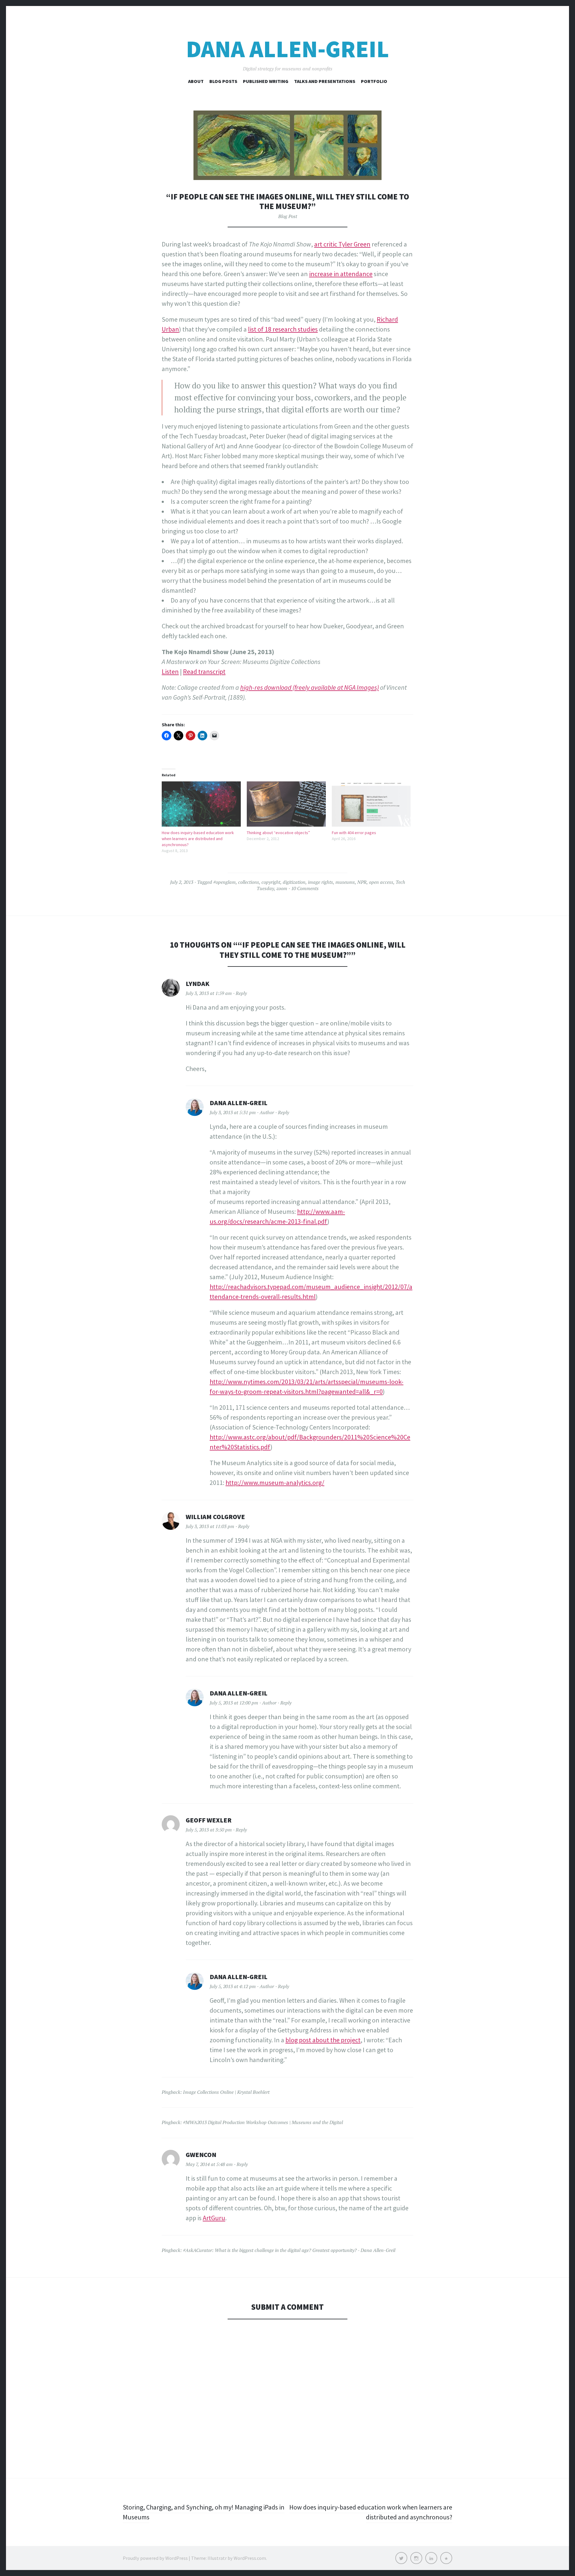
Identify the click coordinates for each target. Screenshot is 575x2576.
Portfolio (374, 81)
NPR (362, 882)
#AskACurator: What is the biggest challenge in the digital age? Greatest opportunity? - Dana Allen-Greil (289, 2250)
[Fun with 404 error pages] (371, 804)
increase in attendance (341, 274)
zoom (282, 888)
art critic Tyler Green (342, 244)
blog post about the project (323, 2040)
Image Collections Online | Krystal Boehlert (226, 2092)
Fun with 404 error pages (354, 833)
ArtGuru (214, 2218)
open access (381, 882)
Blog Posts (223, 81)
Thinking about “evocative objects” (278, 833)
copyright (271, 882)
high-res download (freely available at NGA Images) (310, 687)
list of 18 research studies (283, 329)
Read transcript (204, 671)
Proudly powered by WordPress (155, 2558)
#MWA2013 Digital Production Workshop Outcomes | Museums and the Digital (263, 2122)
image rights (320, 882)
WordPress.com (250, 2558)
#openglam (224, 882)
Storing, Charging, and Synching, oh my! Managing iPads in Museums (204, 2512)
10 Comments (305, 888)
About (196, 81)
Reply (241, 993)
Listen (170, 671)
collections (249, 882)
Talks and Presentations (325, 81)
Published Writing (266, 81)
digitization (294, 882)
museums (345, 882)
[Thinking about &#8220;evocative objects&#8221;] (286, 804)
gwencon (201, 2155)
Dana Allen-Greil (287, 49)
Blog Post (288, 216)
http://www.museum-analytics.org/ (275, 1483)
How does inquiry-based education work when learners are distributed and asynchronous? (198, 839)
